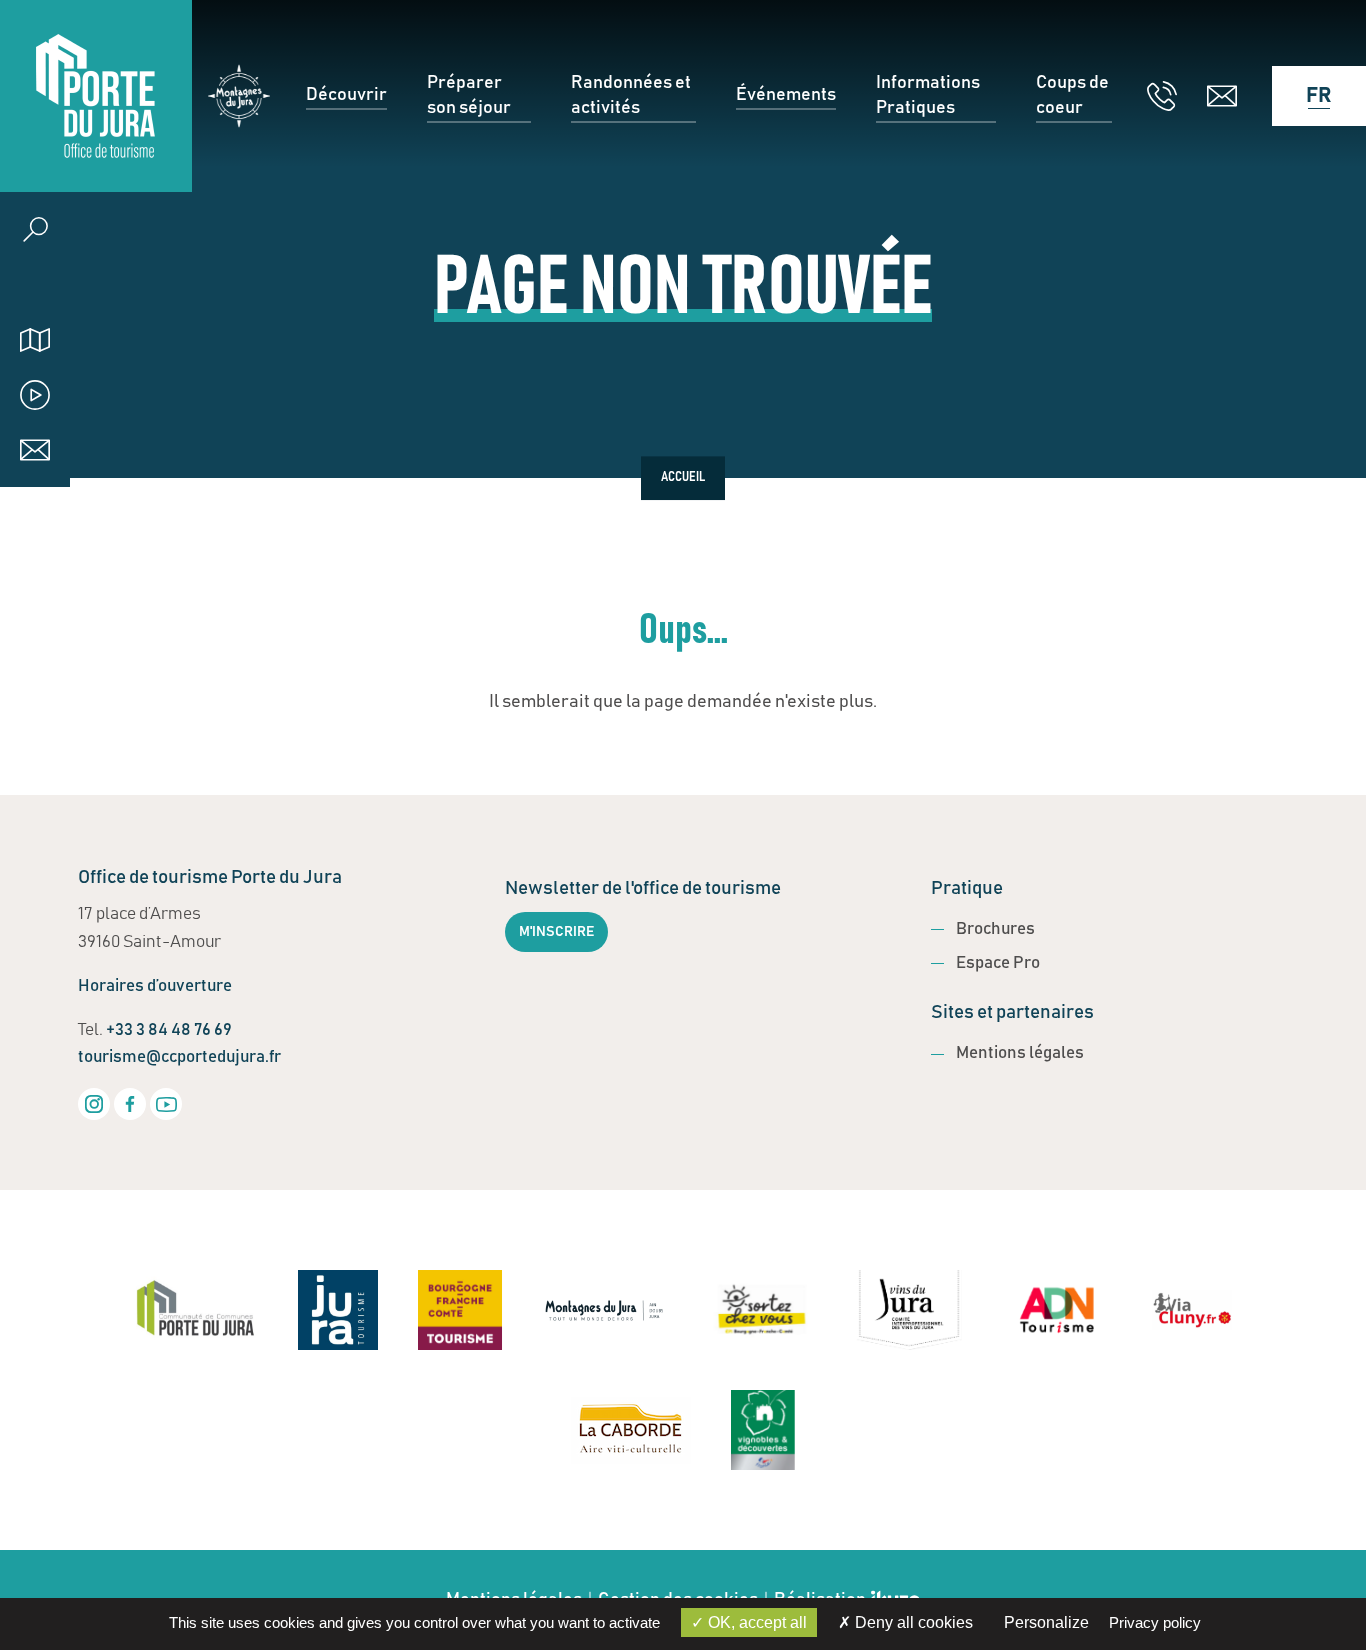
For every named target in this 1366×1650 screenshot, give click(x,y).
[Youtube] (166, 1104)
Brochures (995, 929)
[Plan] (35, 339)
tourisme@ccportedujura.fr (179, 1057)
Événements (786, 95)
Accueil (683, 478)
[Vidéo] (35, 394)
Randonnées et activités (631, 95)
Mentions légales (1020, 1053)
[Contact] (35, 449)
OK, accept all (755, 1622)
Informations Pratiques (928, 95)
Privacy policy (1155, 1622)
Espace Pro (998, 963)
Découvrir (346, 95)
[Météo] (35, 284)
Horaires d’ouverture (155, 986)
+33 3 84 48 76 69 (169, 1030)
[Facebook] (130, 1104)
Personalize (1046, 1622)
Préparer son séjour (469, 95)
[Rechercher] (35, 229)
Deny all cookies (912, 1622)
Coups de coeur (1072, 95)
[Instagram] (94, 1104)
